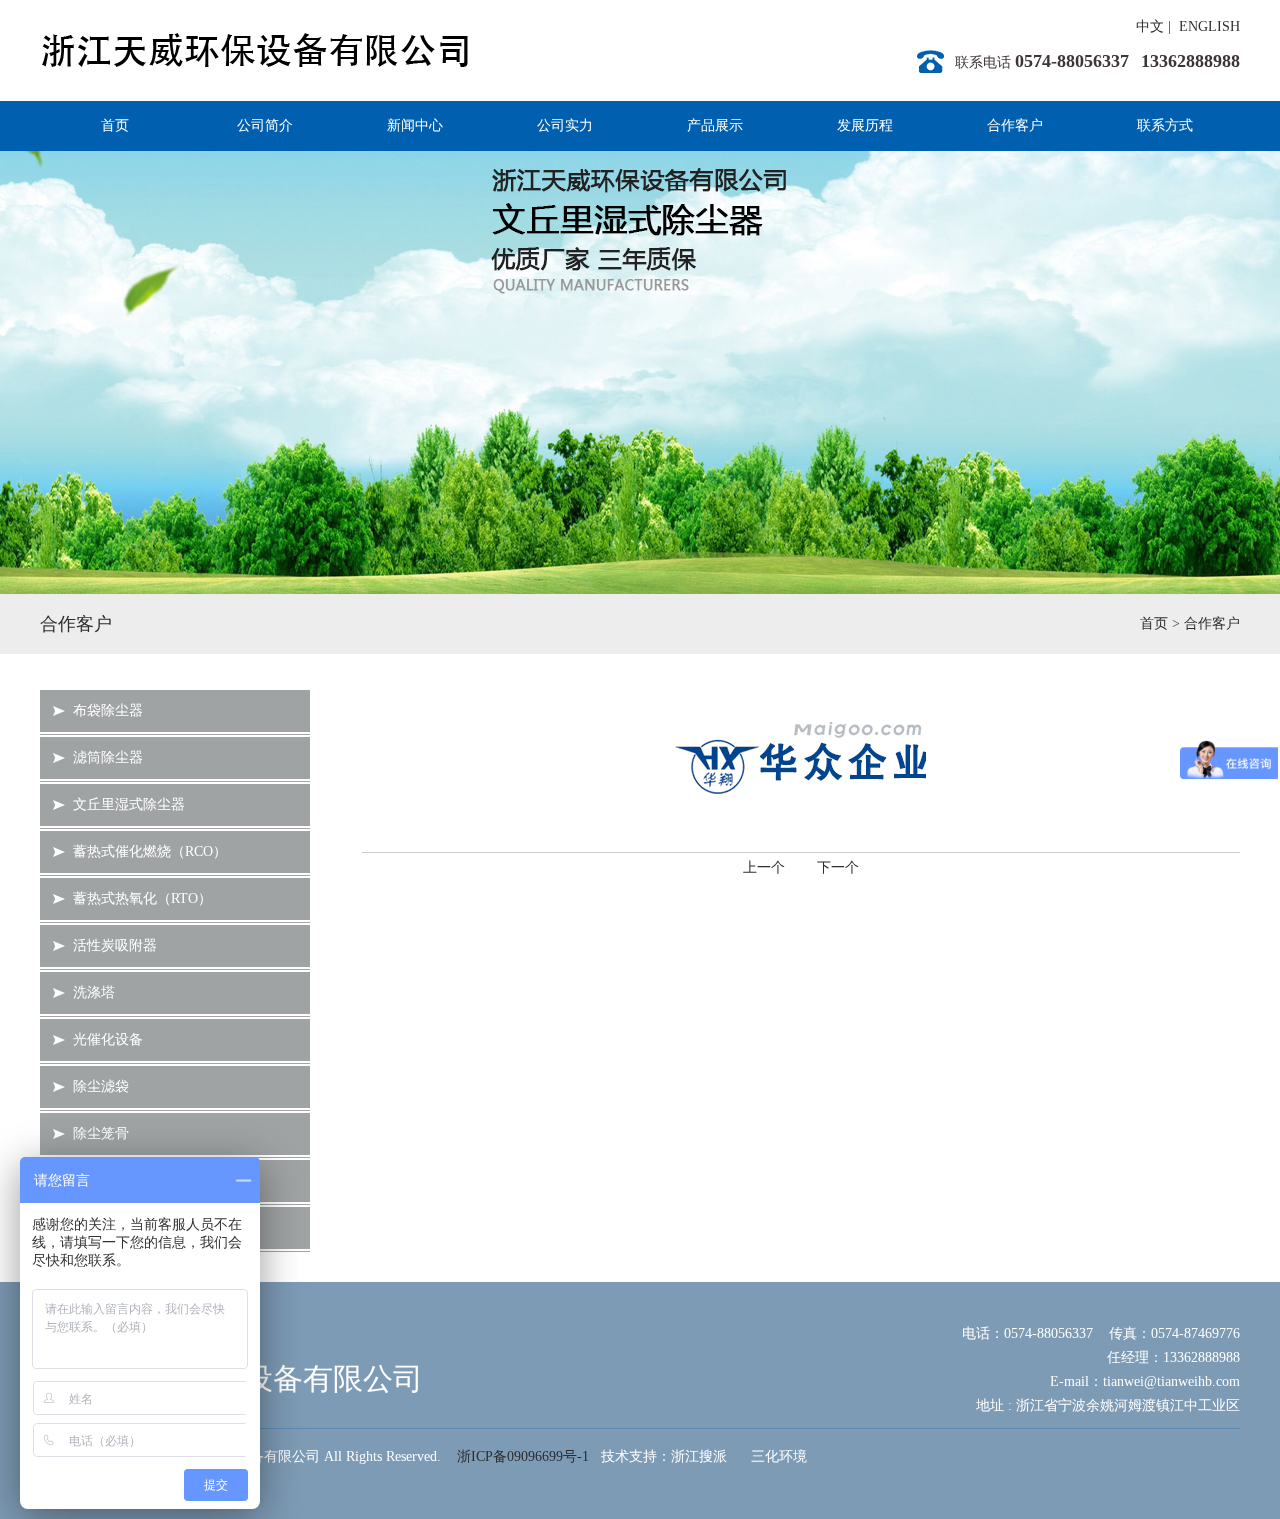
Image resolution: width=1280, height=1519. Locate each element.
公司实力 (565, 125)
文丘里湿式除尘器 (129, 804)
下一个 (838, 867)
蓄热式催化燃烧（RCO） (150, 851)
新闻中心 (415, 125)
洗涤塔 (94, 992)
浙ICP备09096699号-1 (523, 1456)
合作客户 (1015, 125)
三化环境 (779, 1456)
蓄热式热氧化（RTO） (142, 898)
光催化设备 (108, 1039)
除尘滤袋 (101, 1086)
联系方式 (1165, 125)
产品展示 (715, 125)
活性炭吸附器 (115, 945)
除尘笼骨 (101, 1133)
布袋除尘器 (108, 710)
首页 (115, 125)
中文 (1150, 26)
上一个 (764, 867)
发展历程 (865, 125)
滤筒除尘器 (108, 757)
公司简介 (265, 125)
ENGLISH (1209, 26)
